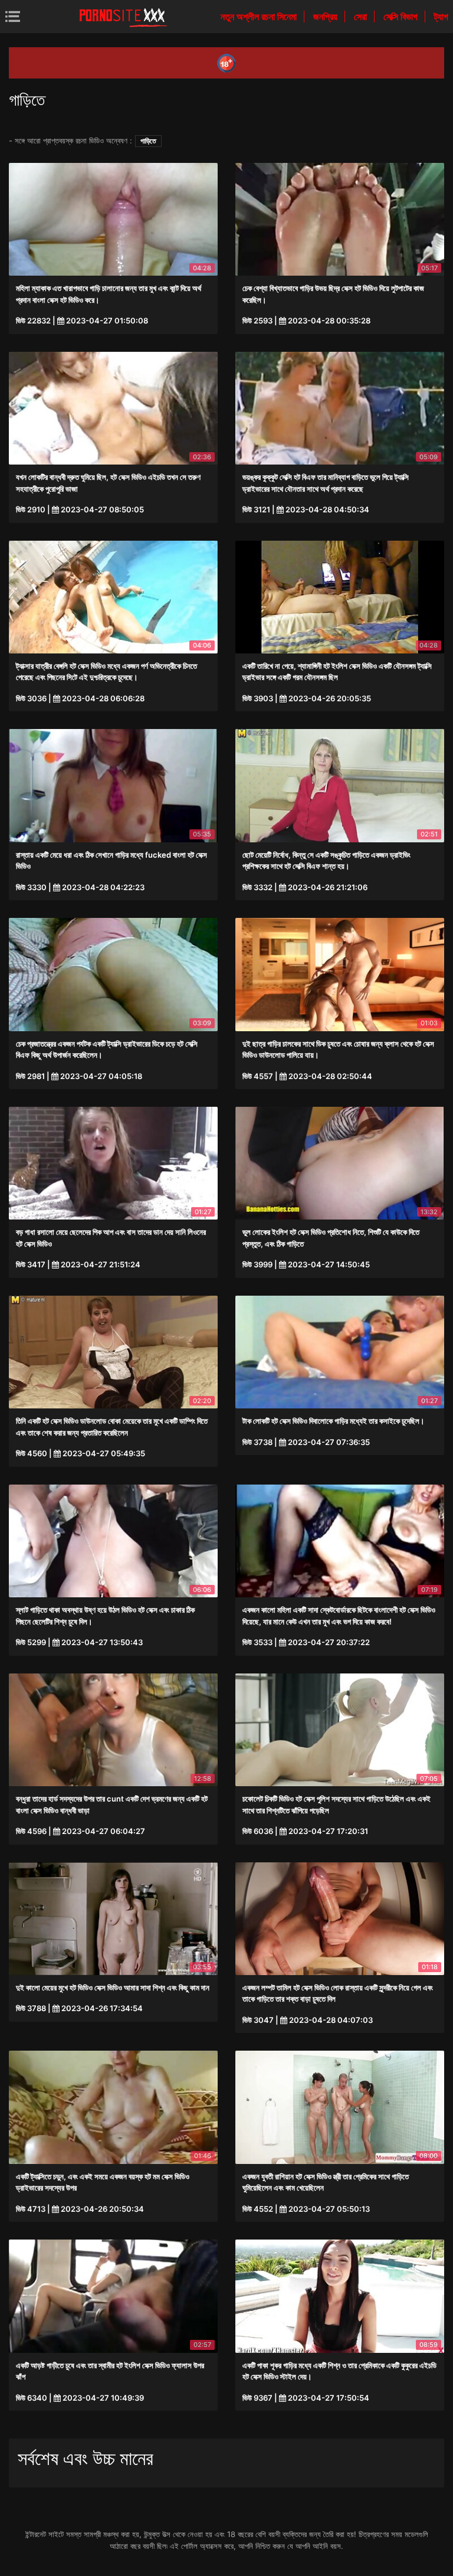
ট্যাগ (441, 17)
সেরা (362, 17)
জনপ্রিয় (326, 17)
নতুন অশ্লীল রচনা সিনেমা (260, 17)
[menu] (13, 16)
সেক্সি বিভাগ (402, 17)
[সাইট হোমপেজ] (123, 17)
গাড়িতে (148, 141)
